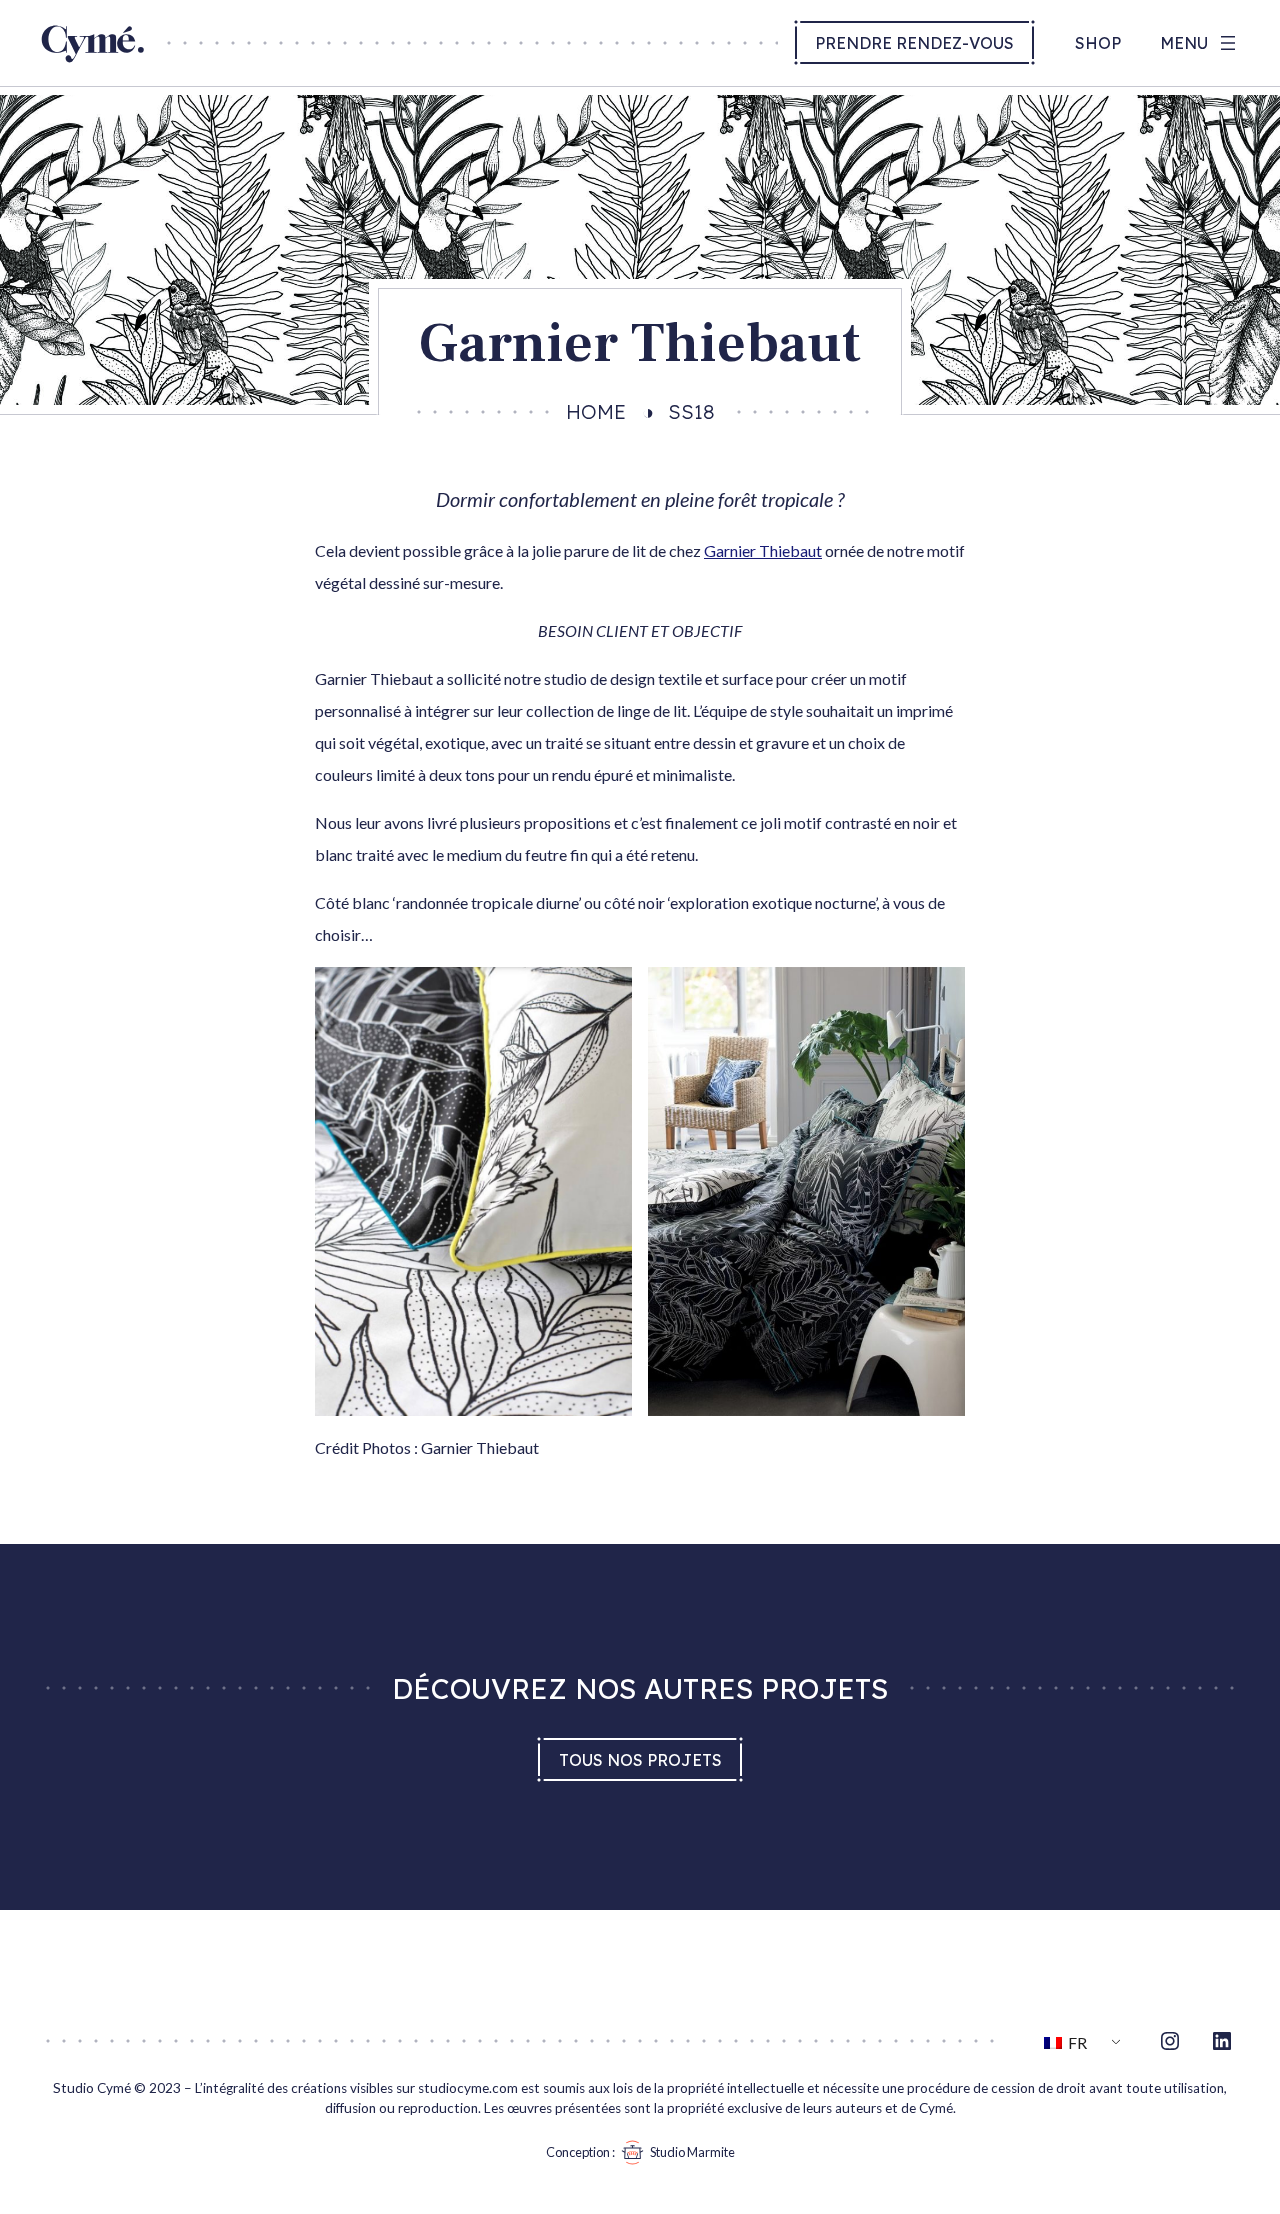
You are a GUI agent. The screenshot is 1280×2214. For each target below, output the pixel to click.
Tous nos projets (640, 1760)
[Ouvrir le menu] (1200, 43)
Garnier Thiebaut (763, 550)
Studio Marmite (692, 2152)
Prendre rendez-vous (914, 43)
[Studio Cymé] (92, 57)
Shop (1098, 43)
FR (1076, 2042)
